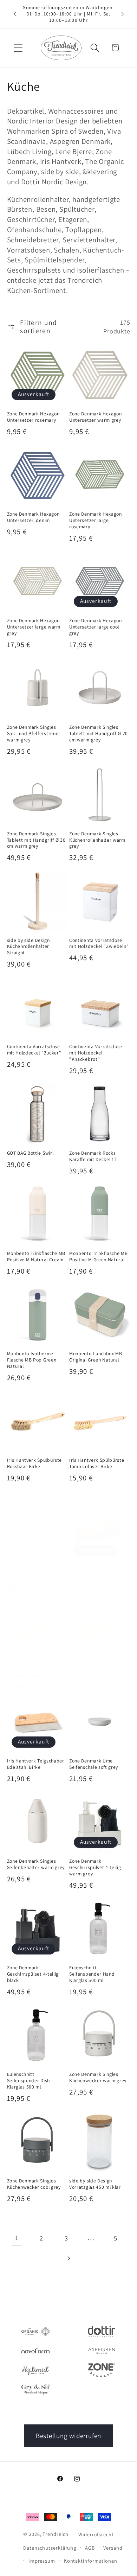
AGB (90, 2548)
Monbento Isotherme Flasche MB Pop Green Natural (32, 1360)
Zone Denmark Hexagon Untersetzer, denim (33, 517)
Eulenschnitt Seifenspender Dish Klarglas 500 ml (28, 2081)
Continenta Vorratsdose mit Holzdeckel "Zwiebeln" (99, 943)
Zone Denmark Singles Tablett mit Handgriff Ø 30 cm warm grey (36, 840)
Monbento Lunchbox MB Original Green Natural (96, 1357)
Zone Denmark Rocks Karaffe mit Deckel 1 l (93, 1156)
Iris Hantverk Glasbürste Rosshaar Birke (34, 1573)
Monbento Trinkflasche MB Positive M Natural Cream (36, 1257)
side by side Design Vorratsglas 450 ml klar (95, 2184)
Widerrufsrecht (96, 2534)
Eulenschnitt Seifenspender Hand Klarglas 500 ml (92, 1974)
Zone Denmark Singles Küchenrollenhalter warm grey (97, 840)
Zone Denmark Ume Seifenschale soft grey (94, 1764)
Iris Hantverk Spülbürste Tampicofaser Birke (97, 1463)
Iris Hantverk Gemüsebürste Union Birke (99, 1573)
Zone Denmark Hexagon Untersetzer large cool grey (96, 627)
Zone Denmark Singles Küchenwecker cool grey (34, 2184)
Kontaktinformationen (91, 2561)
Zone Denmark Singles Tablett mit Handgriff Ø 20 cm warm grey (99, 734)
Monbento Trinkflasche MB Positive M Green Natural (99, 1257)
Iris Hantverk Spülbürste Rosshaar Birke (35, 1463)
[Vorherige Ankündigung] (15, 14)
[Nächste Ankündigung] (123, 14)
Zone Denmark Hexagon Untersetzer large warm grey (34, 627)
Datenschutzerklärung (50, 2548)
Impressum (42, 2561)
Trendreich (55, 2534)
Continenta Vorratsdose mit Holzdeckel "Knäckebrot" (96, 1053)
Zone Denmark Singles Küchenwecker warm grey (98, 2077)
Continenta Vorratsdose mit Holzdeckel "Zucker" (34, 1050)
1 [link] (17, 2238)
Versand (113, 2548)
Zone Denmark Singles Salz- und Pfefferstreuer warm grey (34, 734)
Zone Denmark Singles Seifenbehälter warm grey (36, 1864)
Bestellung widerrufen (68, 2436)
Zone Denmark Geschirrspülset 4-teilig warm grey (95, 1867)
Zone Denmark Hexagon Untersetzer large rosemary (96, 520)
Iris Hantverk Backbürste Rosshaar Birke (97, 1673)
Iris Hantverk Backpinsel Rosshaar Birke (34, 1673)
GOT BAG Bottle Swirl (30, 1153)
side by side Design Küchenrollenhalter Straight (28, 947)
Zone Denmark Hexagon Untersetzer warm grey (96, 417)
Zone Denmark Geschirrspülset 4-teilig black (33, 1974)
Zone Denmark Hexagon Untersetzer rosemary (33, 417)
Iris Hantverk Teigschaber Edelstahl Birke (36, 1764)
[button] (18, 48)
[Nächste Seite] (68, 2258)
